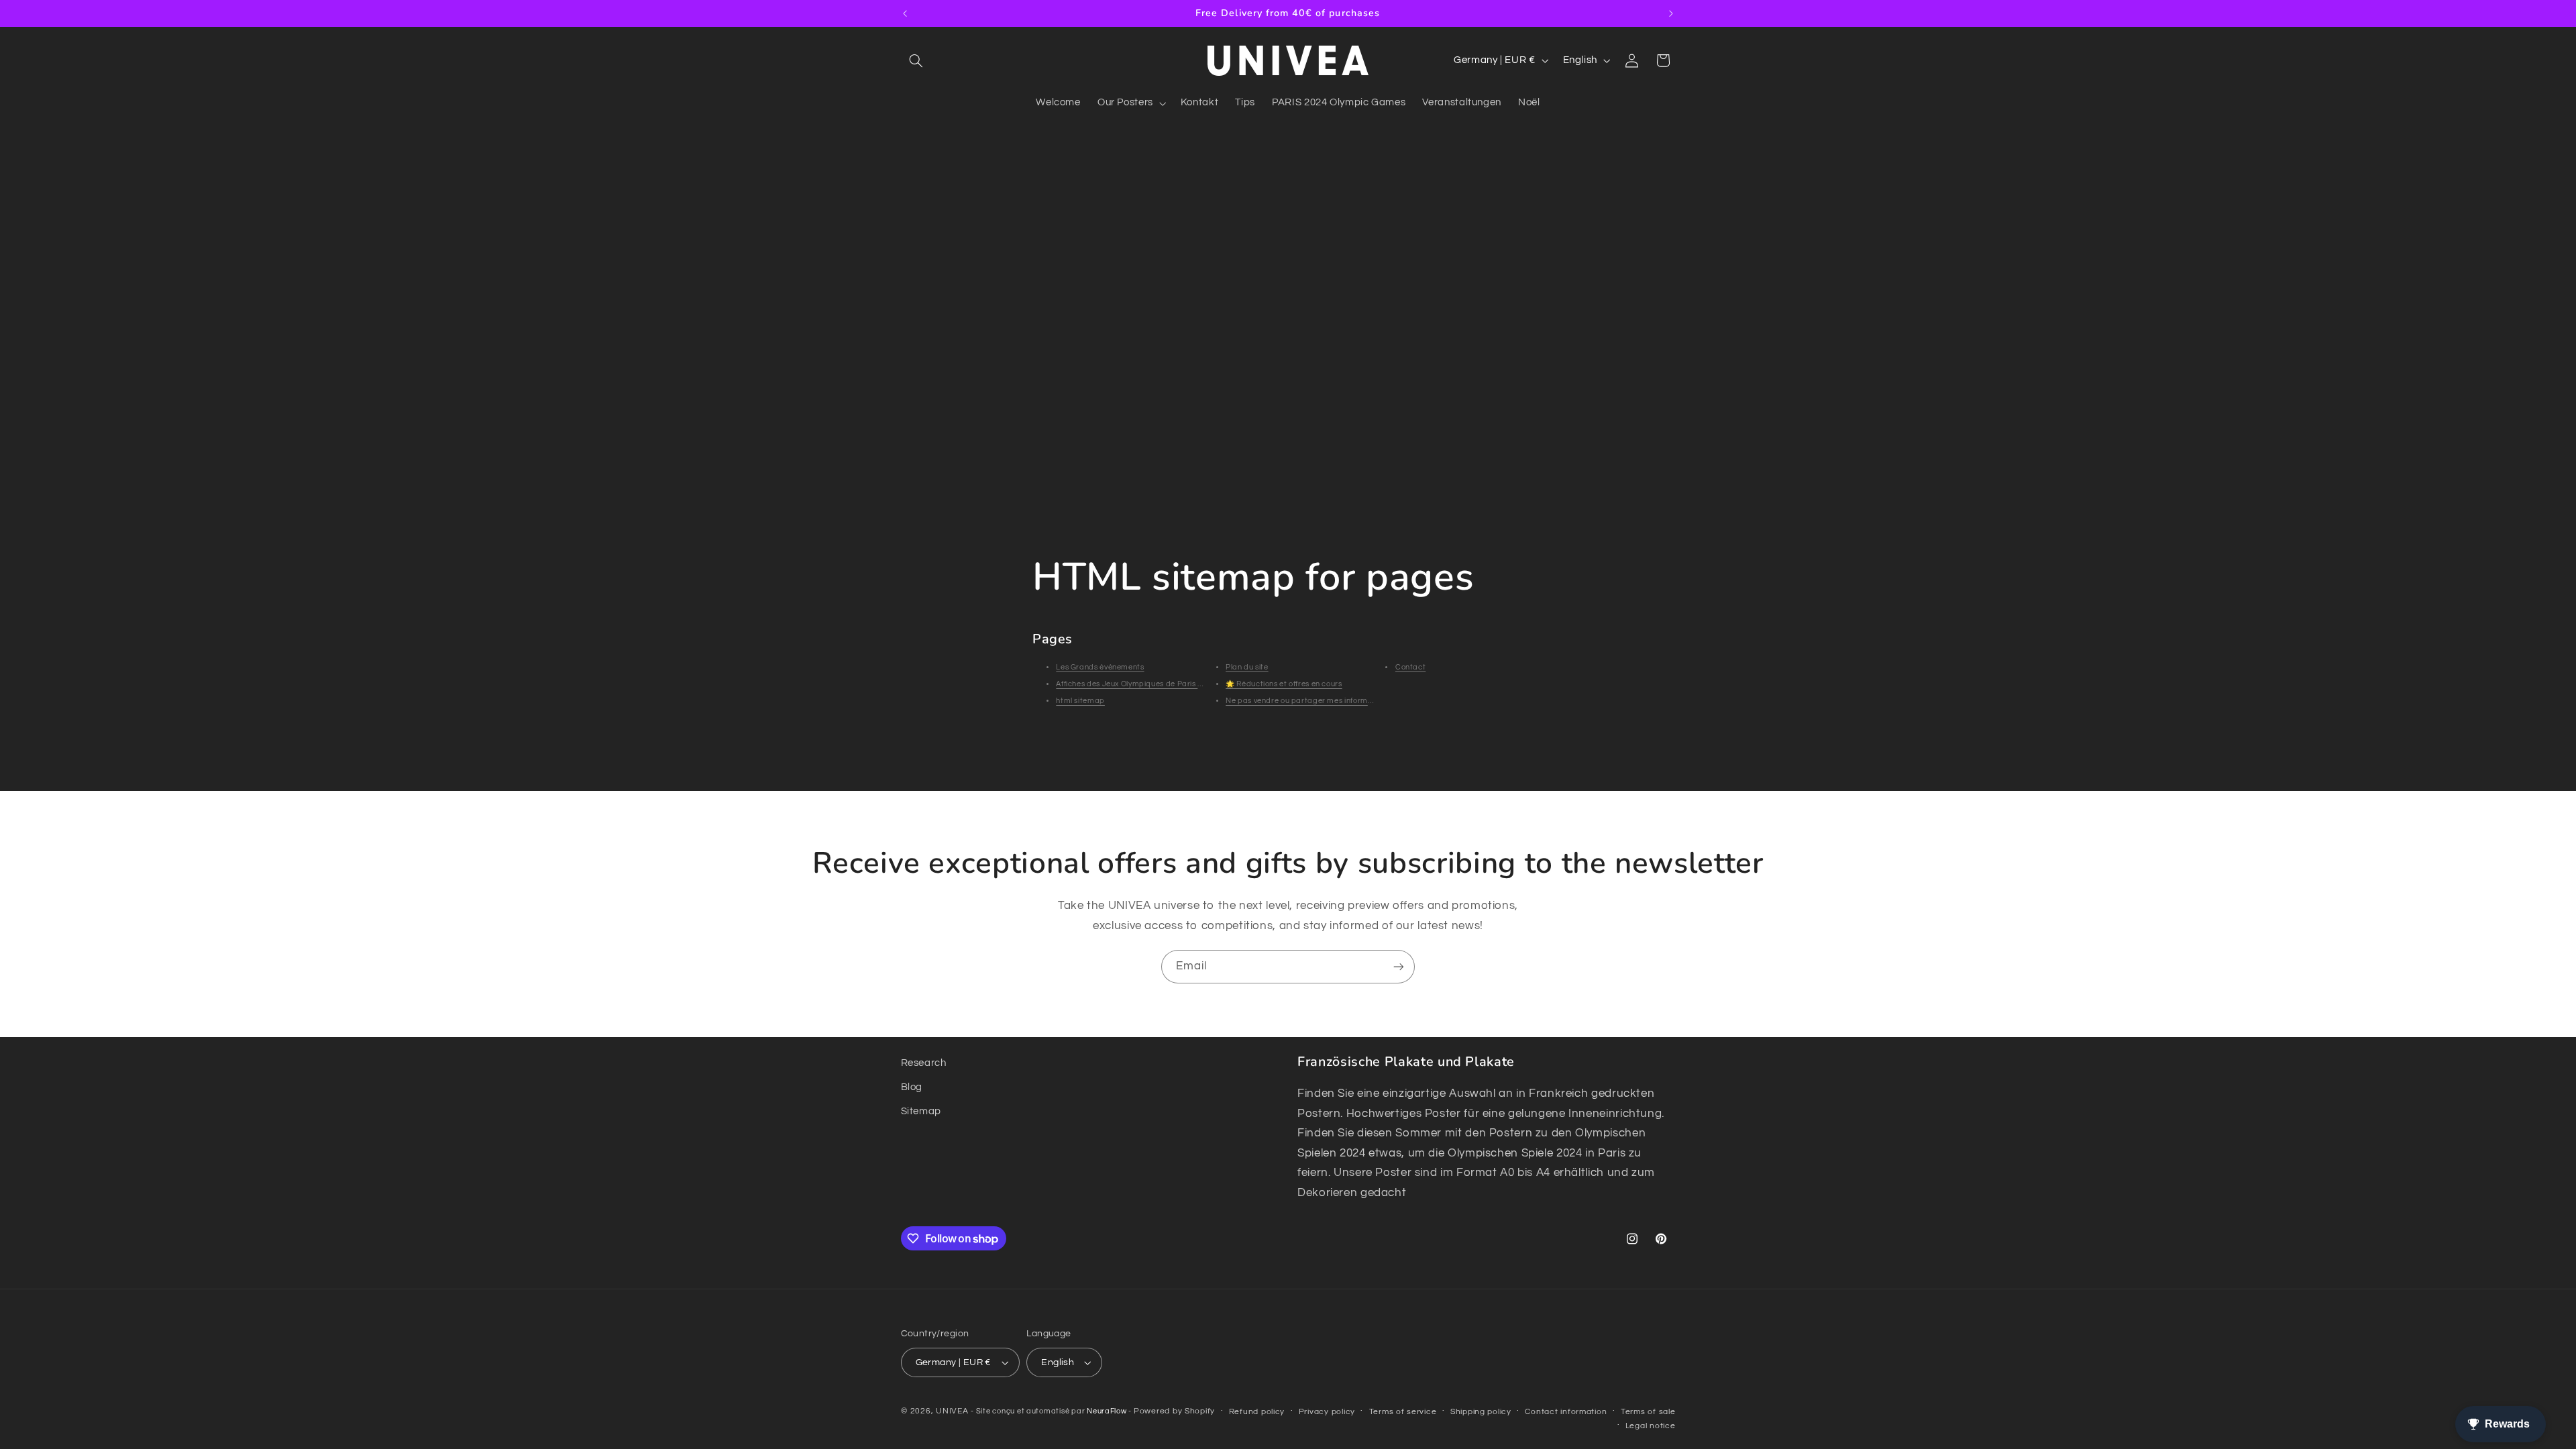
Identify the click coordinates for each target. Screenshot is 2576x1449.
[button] (916, 60)
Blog (912, 1087)
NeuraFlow (1108, 1411)
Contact (1410, 667)
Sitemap (921, 1111)
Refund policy (1257, 1412)
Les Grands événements (1100, 667)
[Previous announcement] (905, 13)
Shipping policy (1481, 1412)
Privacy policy (1327, 1412)
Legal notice (1651, 1426)
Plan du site (1247, 667)
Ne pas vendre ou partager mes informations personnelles (1332, 701)
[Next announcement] (1671, 13)
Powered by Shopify (1174, 1411)
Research (924, 1063)
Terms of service (1403, 1412)
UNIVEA (952, 1411)
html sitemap (1080, 701)
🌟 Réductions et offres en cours (1284, 684)
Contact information (1566, 1412)
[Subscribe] (1399, 966)
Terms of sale (1648, 1412)
